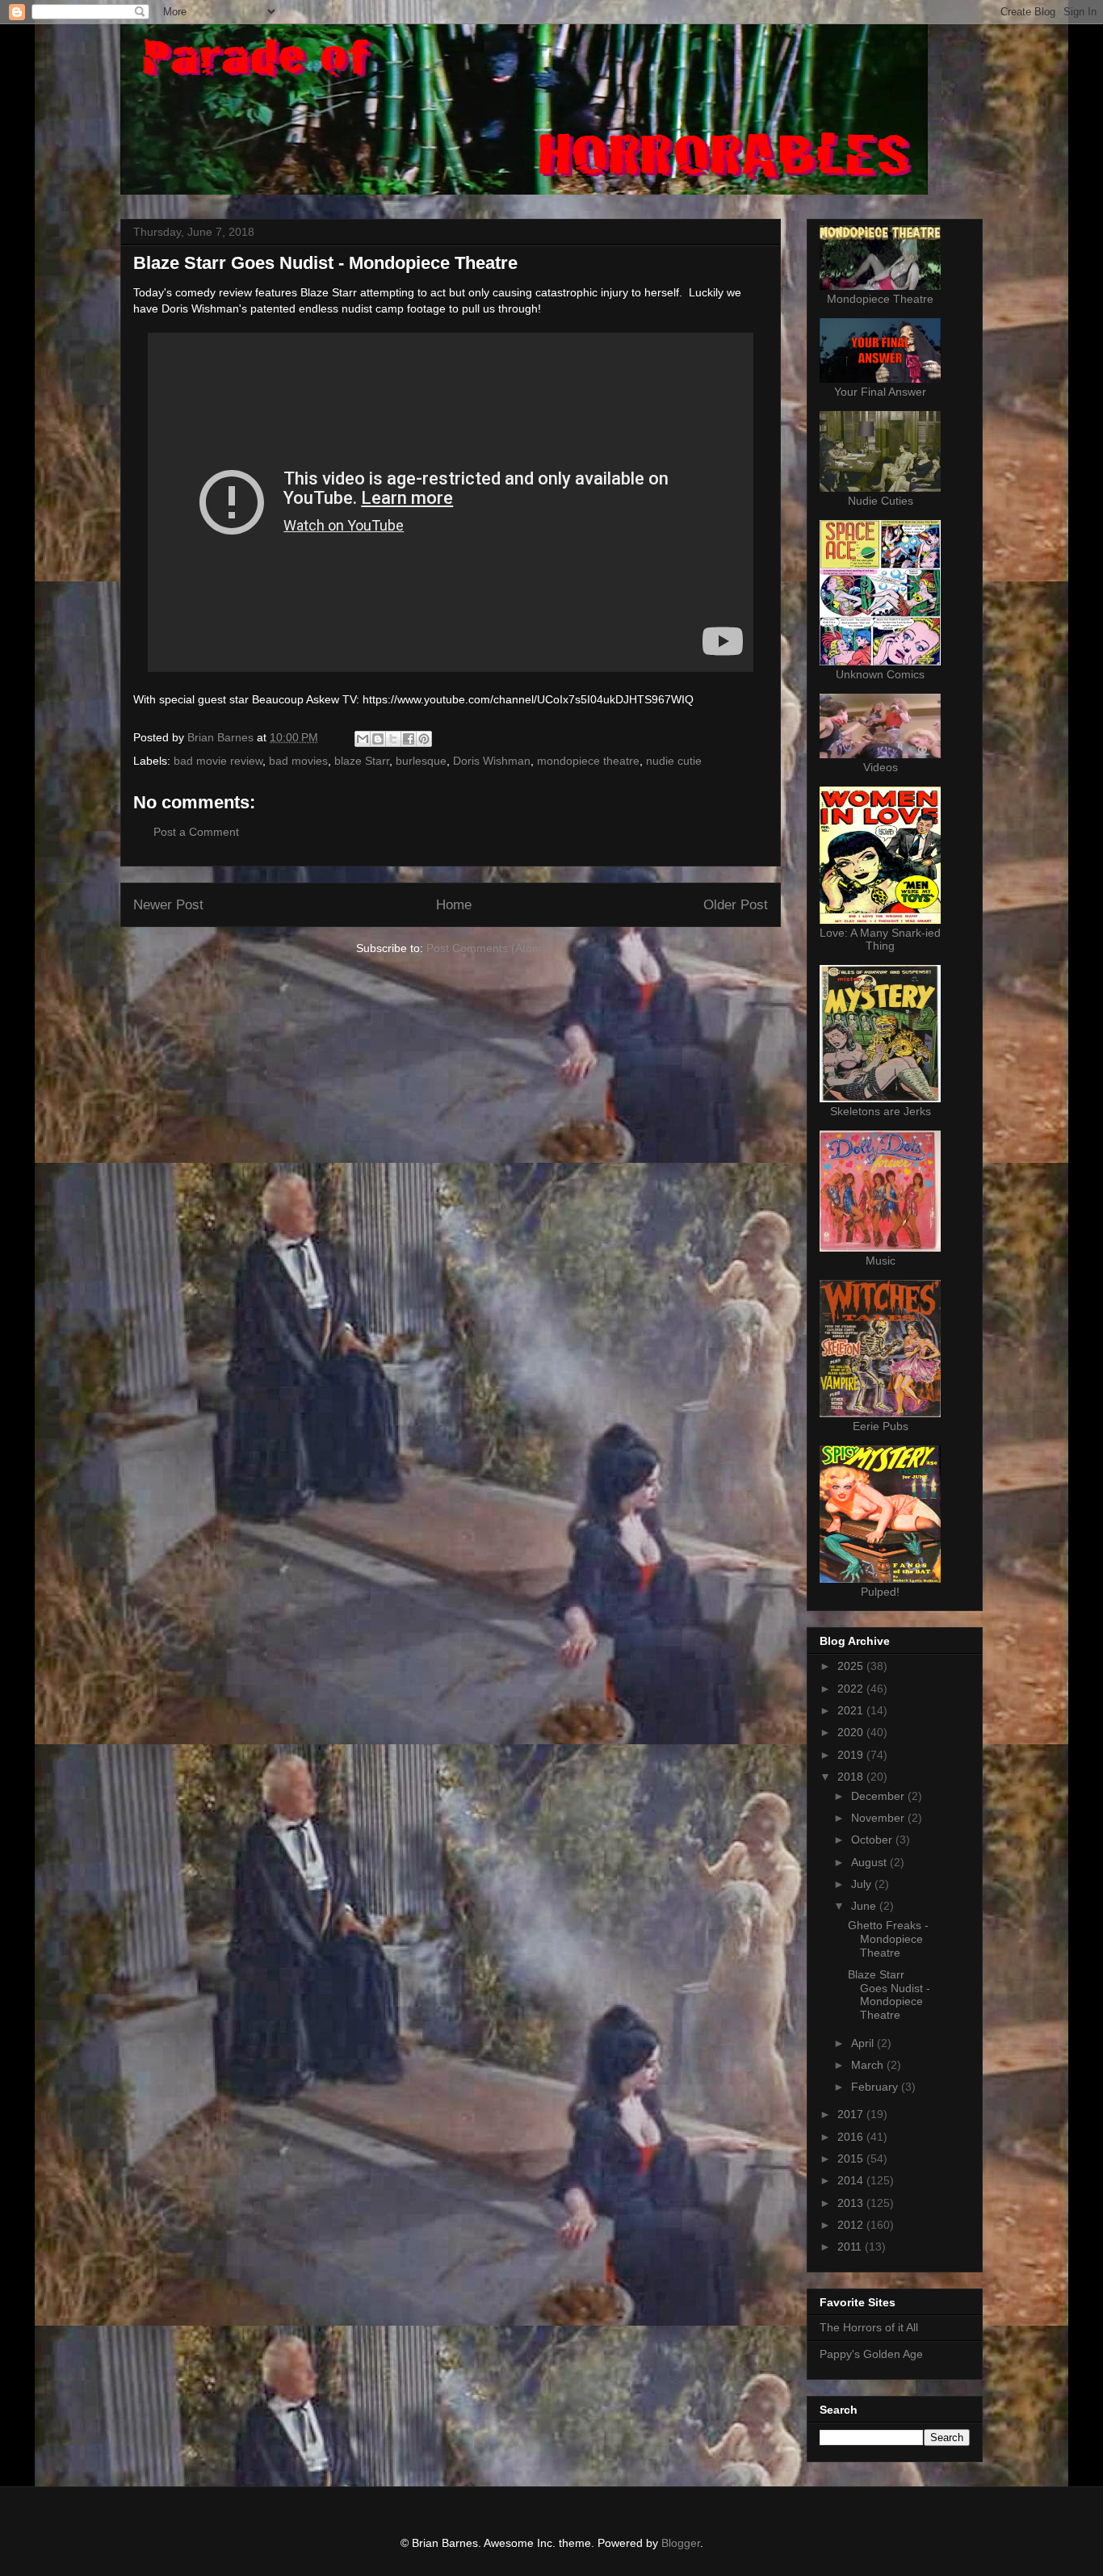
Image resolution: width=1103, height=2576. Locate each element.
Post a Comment (196, 832)
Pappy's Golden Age (871, 2354)
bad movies (298, 761)
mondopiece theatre (588, 761)
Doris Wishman (492, 761)
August (870, 1862)
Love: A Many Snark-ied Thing (880, 939)
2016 (852, 2137)
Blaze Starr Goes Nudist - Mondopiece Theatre (889, 1995)
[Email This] (363, 739)
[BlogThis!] (378, 739)
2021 (852, 1710)
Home (454, 905)
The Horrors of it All (869, 2327)
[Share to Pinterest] (424, 739)
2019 (852, 1755)
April (864, 2043)
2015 (852, 2159)
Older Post (736, 905)
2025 (852, 1666)
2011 (851, 2247)
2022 (852, 1689)
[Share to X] (393, 739)
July (863, 1884)
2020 (852, 1732)
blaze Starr (362, 761)
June (865, 1906)
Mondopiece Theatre (880, 299)
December (879, 1796)
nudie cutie (674, 761)
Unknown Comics (880, 674)
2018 (852, 1777)
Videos (881, 767)
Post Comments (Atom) (486, 948)
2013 (852, 2203)
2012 (852, 2225)
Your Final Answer (880, 392)
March (869, 2065)
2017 (852, 2114)
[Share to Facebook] (409, 739)
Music (881, 1261)
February (876, 2087)
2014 (852, 2180)
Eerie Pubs (881, 1426)
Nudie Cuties (881, 501)
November (879, 1818)
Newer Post (168, 905)
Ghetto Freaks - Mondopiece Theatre (888, 1939)
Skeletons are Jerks (881, 1111)
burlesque (421, 761)
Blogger (681, 2543)
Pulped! (880, 1592)
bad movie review (218, 761)
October (873, 1840)
